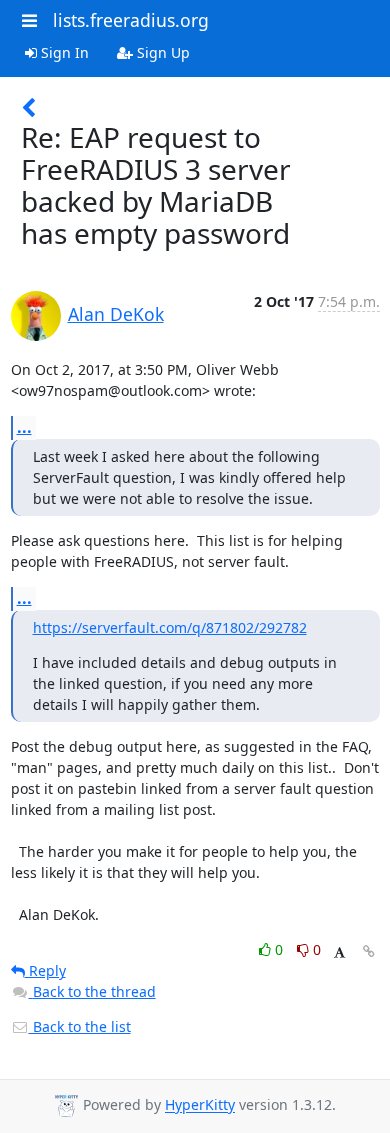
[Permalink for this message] (369, 951)
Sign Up (161, 52)
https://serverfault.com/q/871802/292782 (170, 627)
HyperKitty (200, 1105)
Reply (45, 970)
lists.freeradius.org (131, 20)
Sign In (63, 52)
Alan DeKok (116, 314)
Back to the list (80, 1026)
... (24, 427)
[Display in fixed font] (339, 952)
